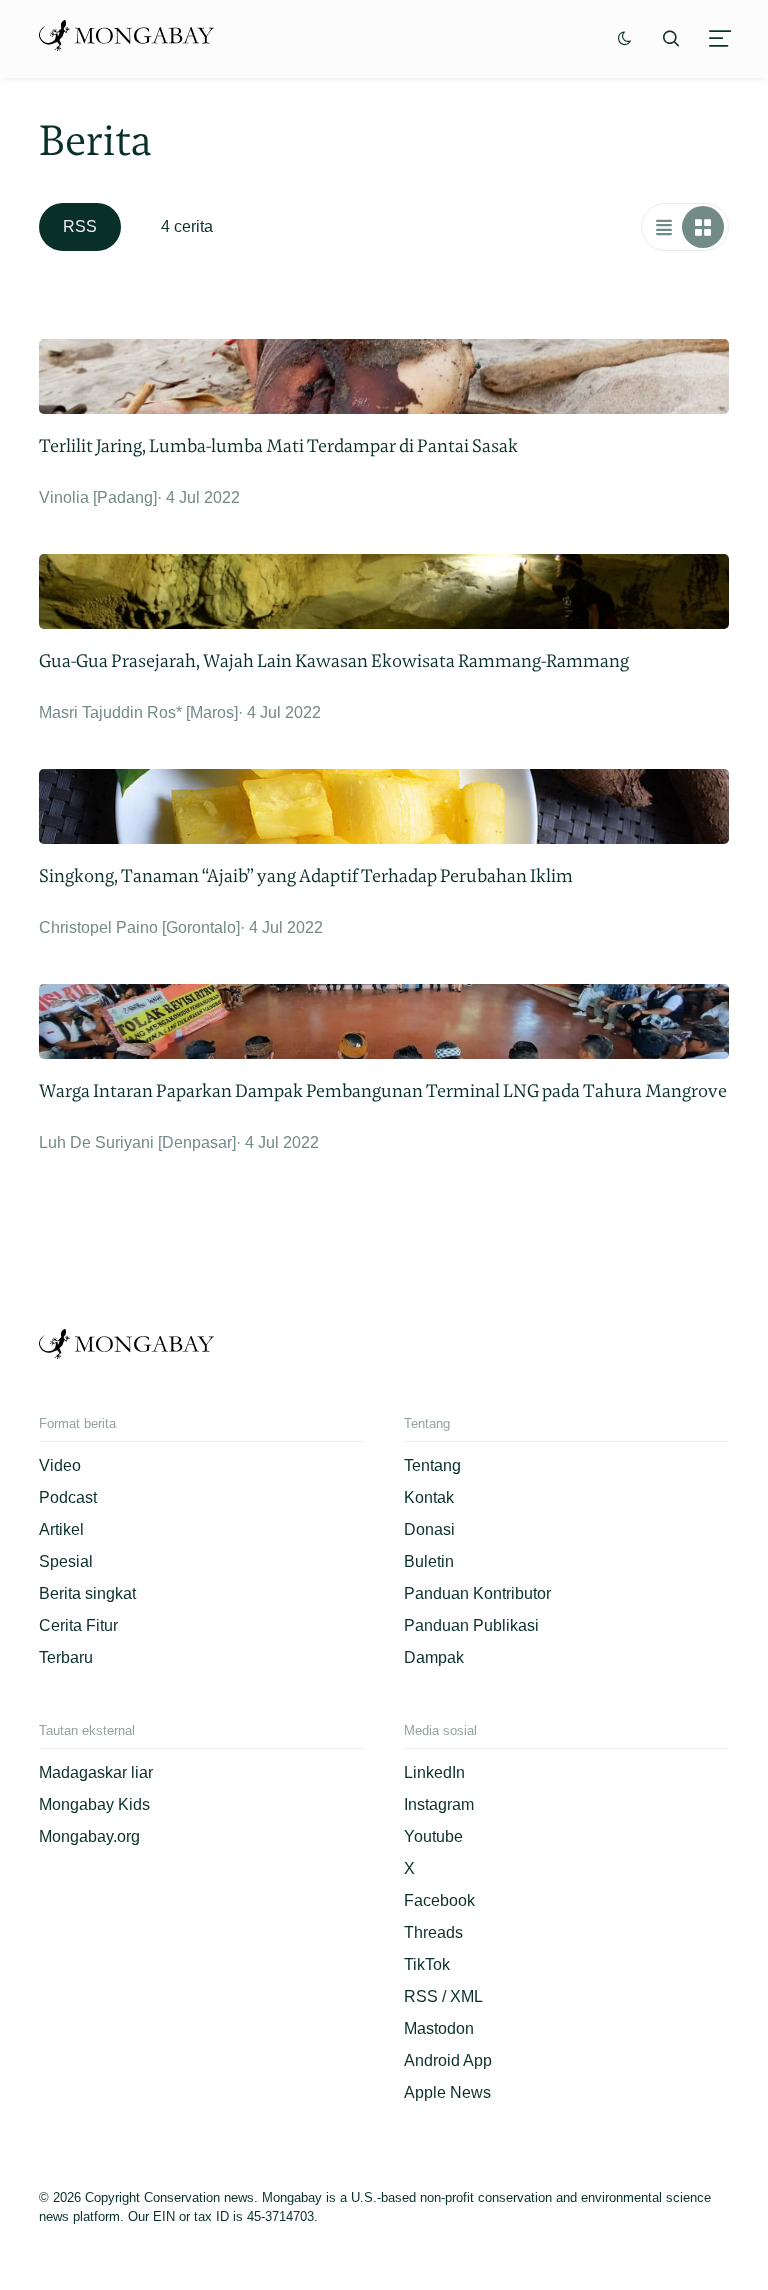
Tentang (432, 1465)
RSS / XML (443, 1996)
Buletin (429, 1561)
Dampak (434, 1657)
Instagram (439, 1804)
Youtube (433, 1836)
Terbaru (66, 1657)
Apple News (447, 2092)
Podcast (68, 1497)
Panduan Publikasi (471, 1625)
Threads (433, 1932)
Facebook (439, 1900)
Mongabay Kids (94, 1804)
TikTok (427, 1964)
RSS (80, 226)
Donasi (429, 1529)
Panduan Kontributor (477, 1593)
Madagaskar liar (96, 1772)
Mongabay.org (89, 1836)
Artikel (61, 1529)
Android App (448, 2060)
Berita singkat (87, 1593)
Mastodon (439, 2028)
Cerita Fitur (78, 1625)
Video (60, 1465)
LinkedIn (434, 1772)
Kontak (429, 1497)
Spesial (66, 1561)
